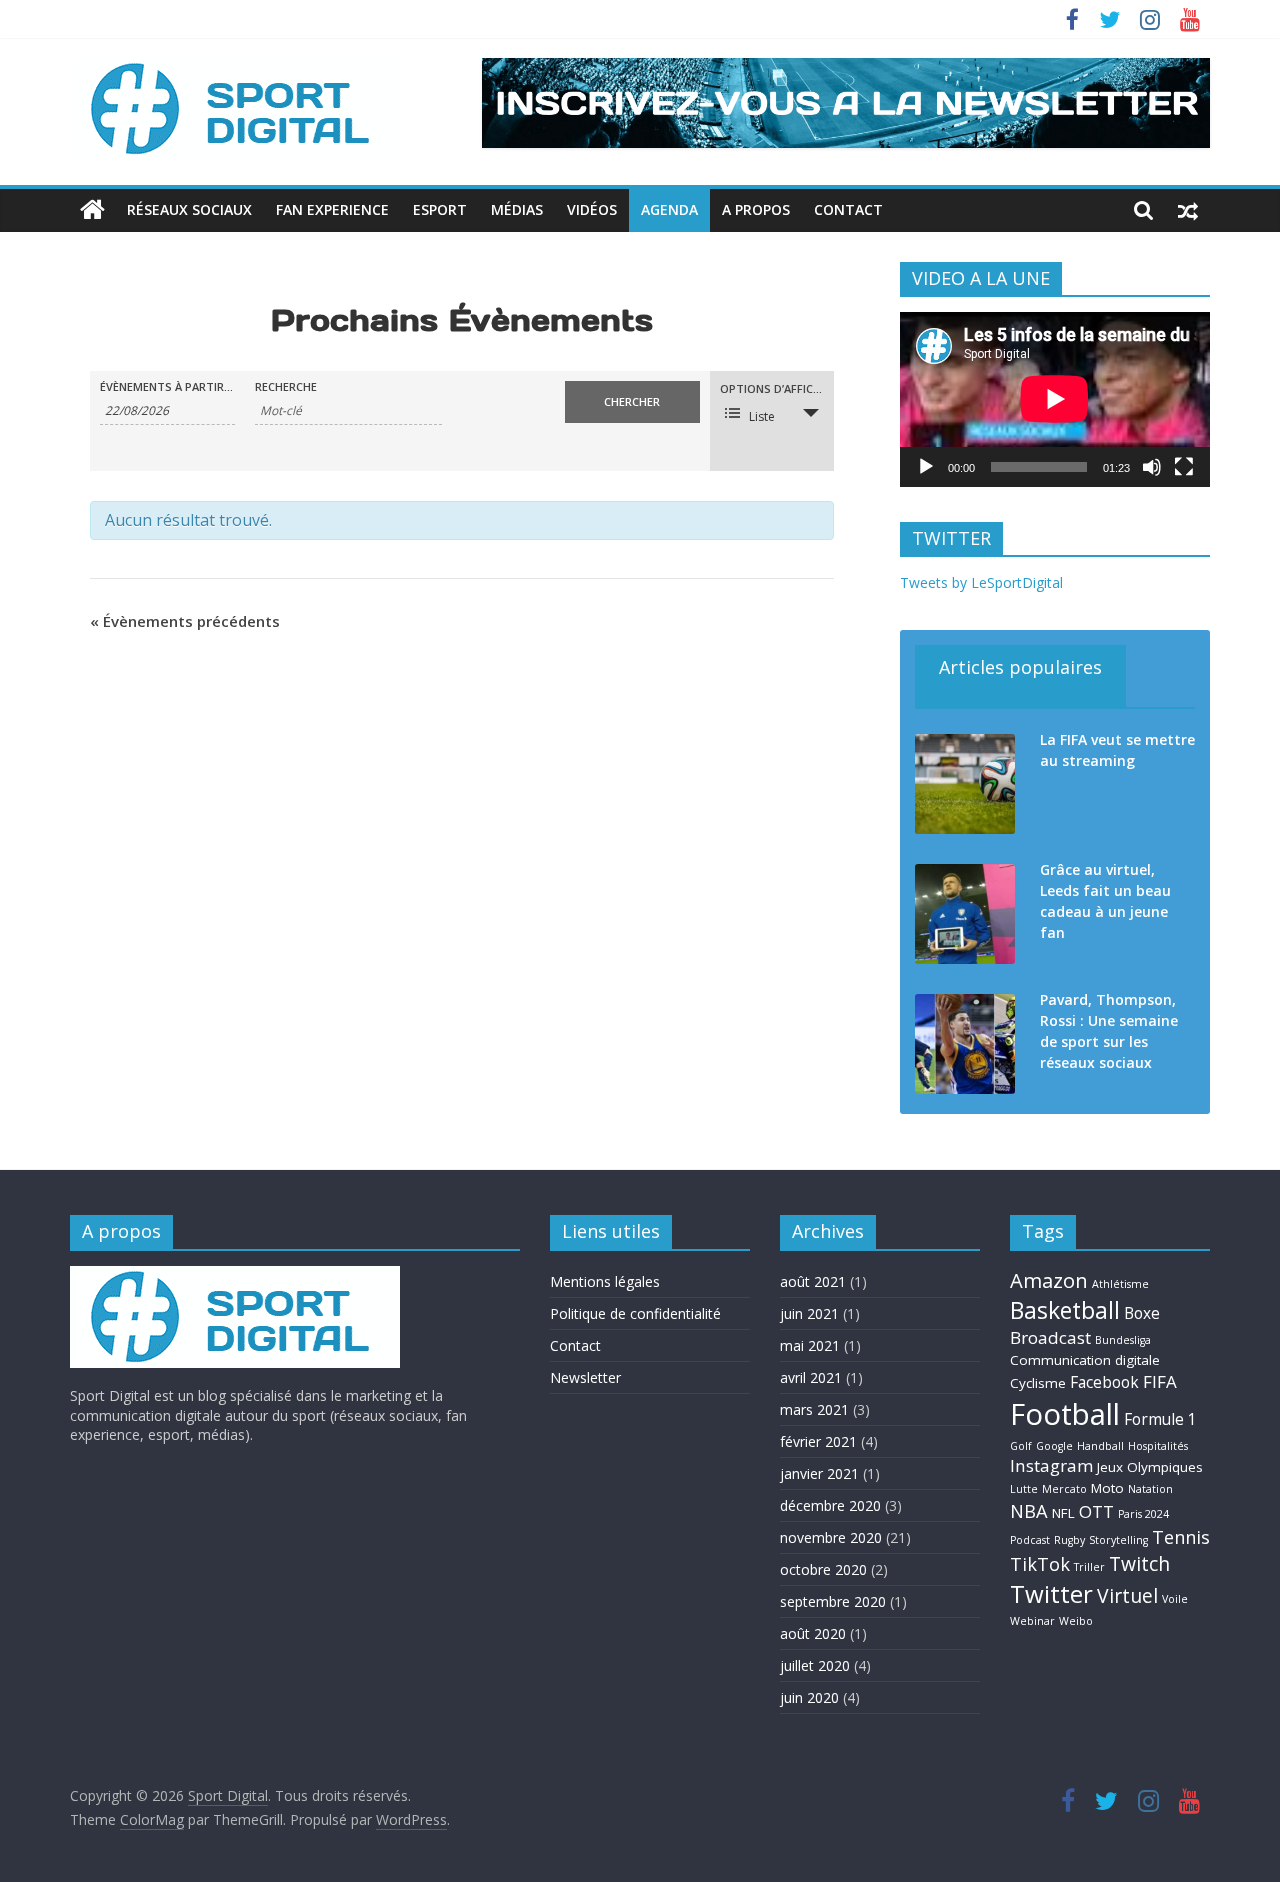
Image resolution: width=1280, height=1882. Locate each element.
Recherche (286, 386)
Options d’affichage (777, 388)
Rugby (1069, 1540)
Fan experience (332, 209)
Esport (440, 209)
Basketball (1065, 1310)
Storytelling (1118, 1540)
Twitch (1139, 1563)
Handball (1100, 1446)
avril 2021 (811, 1377)
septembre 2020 (833, 1601)
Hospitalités (1158, 1446)
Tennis (1181, 1536)
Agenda (669, 209)
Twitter (1051, 1593)
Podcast (1030, 1540)
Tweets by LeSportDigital (981, 582)
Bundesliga (1123, 1340)
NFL (1063, 1513)
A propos (756, 209)
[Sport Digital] (92, 210)
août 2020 (813, 1633)
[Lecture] (926, 467)
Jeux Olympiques (1150, 1467)
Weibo (1076, 1621)
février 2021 (818, 1441)
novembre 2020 (831, 1537)
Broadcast (1050, 1337)
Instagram (1051, 1465)
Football (1065, 1414)
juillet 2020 (815, 1665)
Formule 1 (1160, 1419)
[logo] (235, 1275)
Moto (1107, 1488)
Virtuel (1127, 1595)
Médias (517, 209)
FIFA (1160, 1381)
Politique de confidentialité (635, 1313)
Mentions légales (605, 1281)
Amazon (1049, 1280)
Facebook (1104, 1382)
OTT (1096, 1511)
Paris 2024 (1143, 1514)
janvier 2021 (819, 1473)
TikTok (1040, 1563)
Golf (1021, 1446)
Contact (848, 209)
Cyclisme (1038, 1383)
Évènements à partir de (167, 386)
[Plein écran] (1184, 467)
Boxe (1142, 1313)
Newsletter (585, 1377)
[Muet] (1152, 467)
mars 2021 (814, 1409)
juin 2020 (809, 1697)
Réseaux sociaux (189, 209)
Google (1054, 1446)
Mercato (1064, 1489)
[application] (1055, 399)
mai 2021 (810, 1345)
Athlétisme (1120, 1284)
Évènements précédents (185, 621)
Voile (1175, 1599)
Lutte (1024, 1489)
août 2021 (813, 1281)
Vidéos (592, 209)
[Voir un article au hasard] (1188, 210)
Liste (762, 416)
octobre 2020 (823, 1569)
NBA (1029, 1510)
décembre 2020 (830, 1505)
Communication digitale (1085, 1360)
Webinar (1032, 1621)
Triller (1089, 1567)
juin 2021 (809, 1313)
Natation (1150, 1489)
